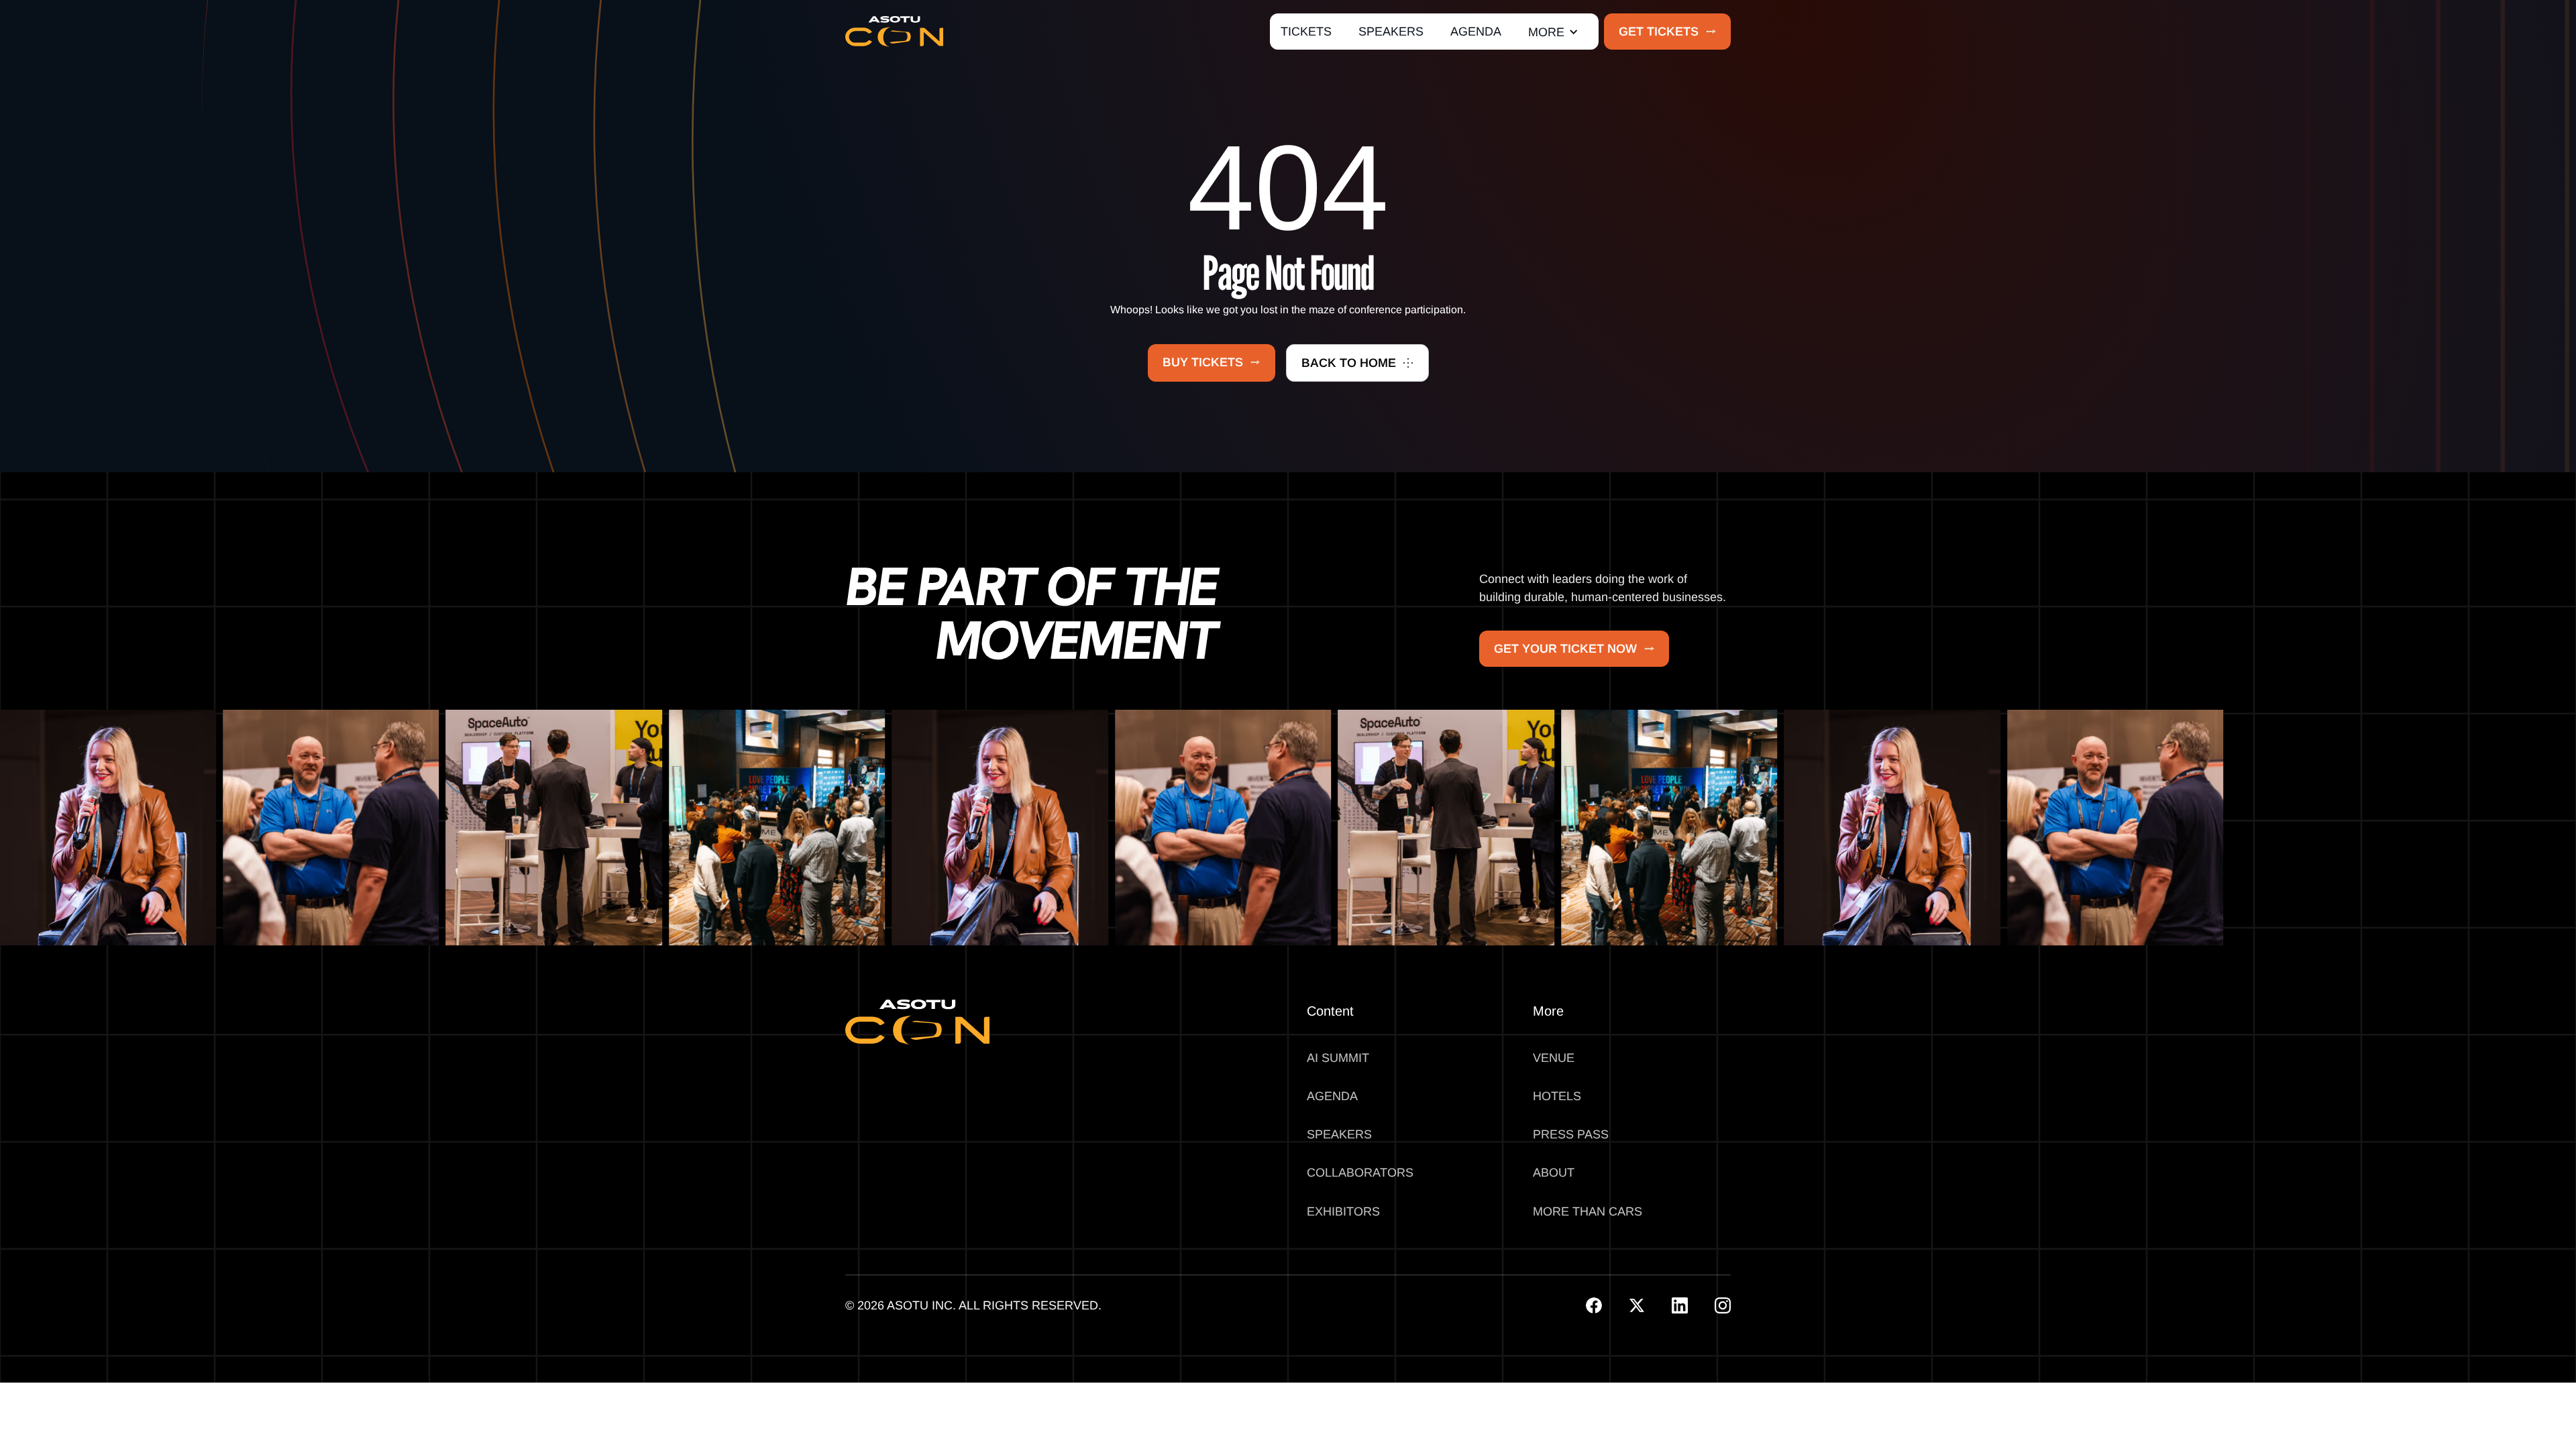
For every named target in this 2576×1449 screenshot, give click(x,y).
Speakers (1339, 1134)
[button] (1553, 32)
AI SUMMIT (1338, 1058)
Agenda (1332, 1096)
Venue (1554, 1058)
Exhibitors (1343, 1212)
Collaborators (1360, 1173)
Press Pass (1571, 1134)
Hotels (1557, 1096)
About (1554, 1173)
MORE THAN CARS (1588, 1212)
